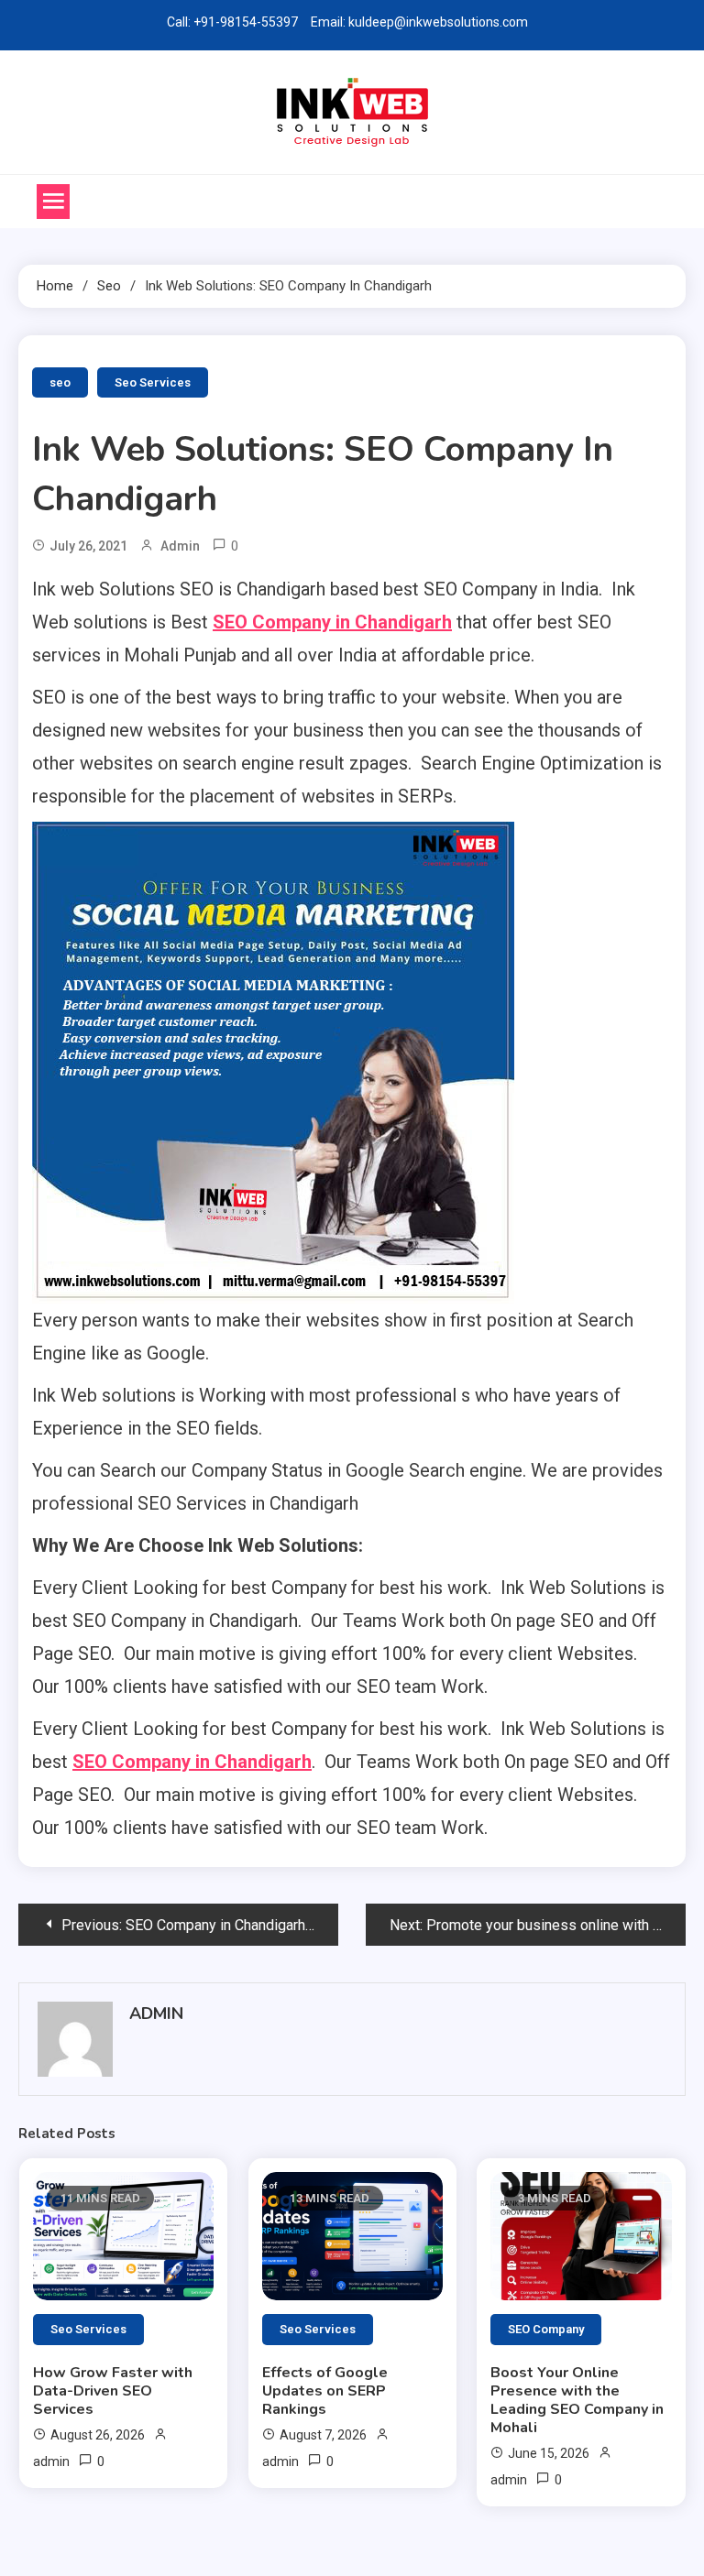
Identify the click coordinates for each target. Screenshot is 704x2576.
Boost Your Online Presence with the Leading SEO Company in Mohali (577, 2400)
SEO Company (546, 2329)
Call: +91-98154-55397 (232, 22)
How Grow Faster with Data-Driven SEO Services (113, 2391)
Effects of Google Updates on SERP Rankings (325, 2391)
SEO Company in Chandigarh (332, 622)
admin (180, 546)
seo (60, 382)
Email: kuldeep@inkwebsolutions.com (419, 22)
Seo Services (153, 382)
